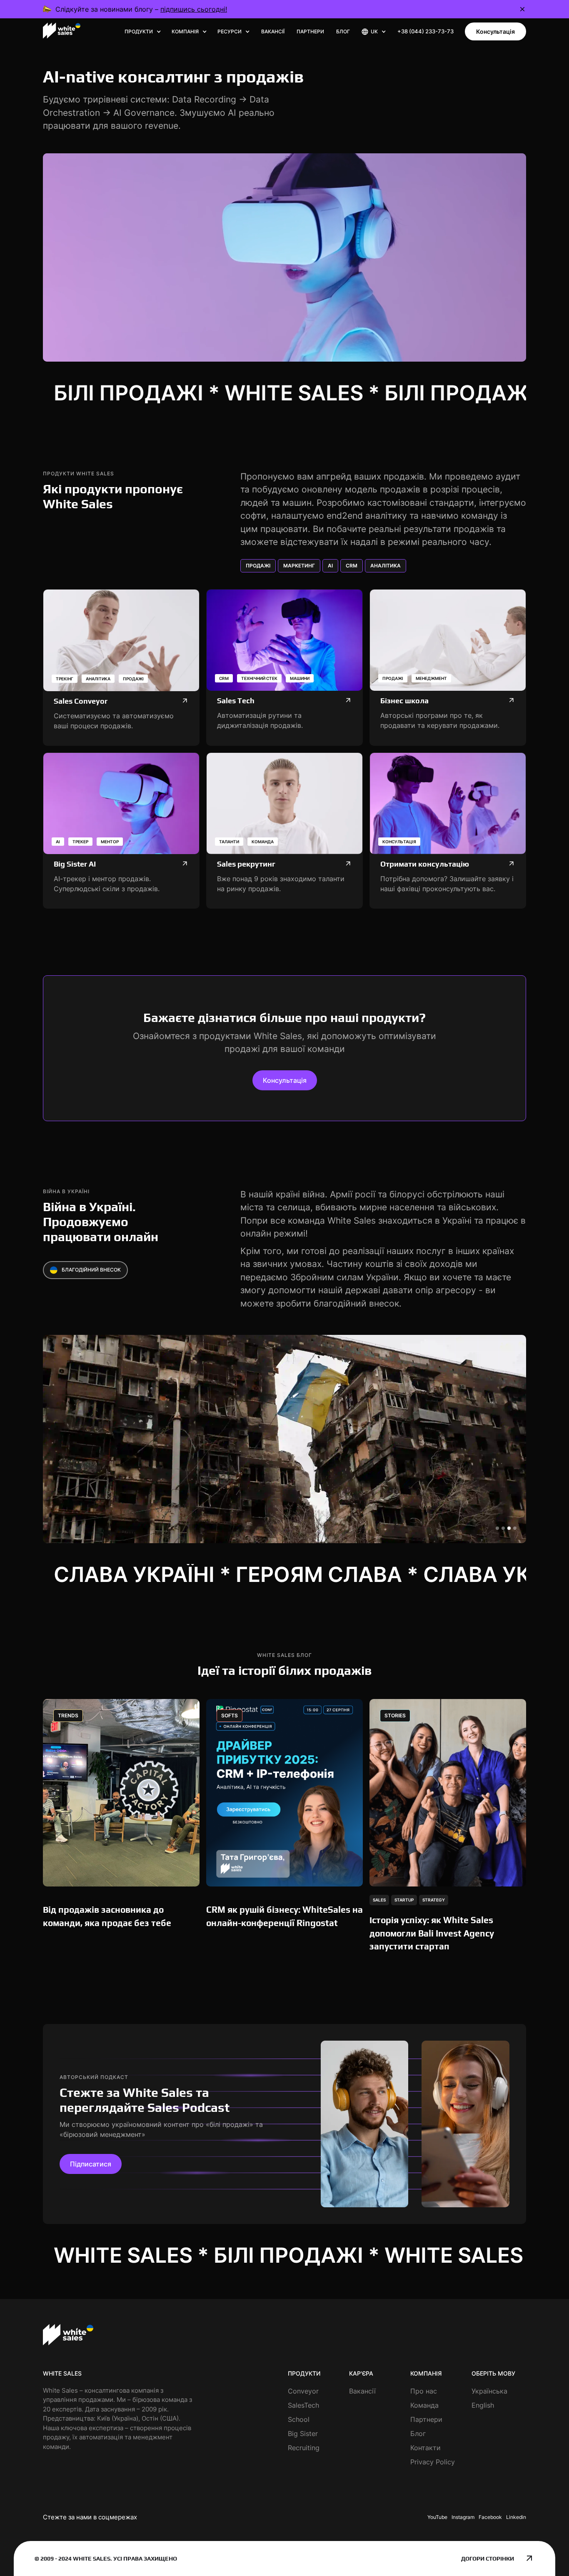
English (483, 2405)
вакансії (273, 31)
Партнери (310, 31)
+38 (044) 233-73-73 (426, 31)
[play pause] (284, 257)
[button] (143, 32)
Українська (489, 2391)
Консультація (495, 31)
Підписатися (91, 2164)
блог (343, 31)
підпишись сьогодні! (194, 9)
